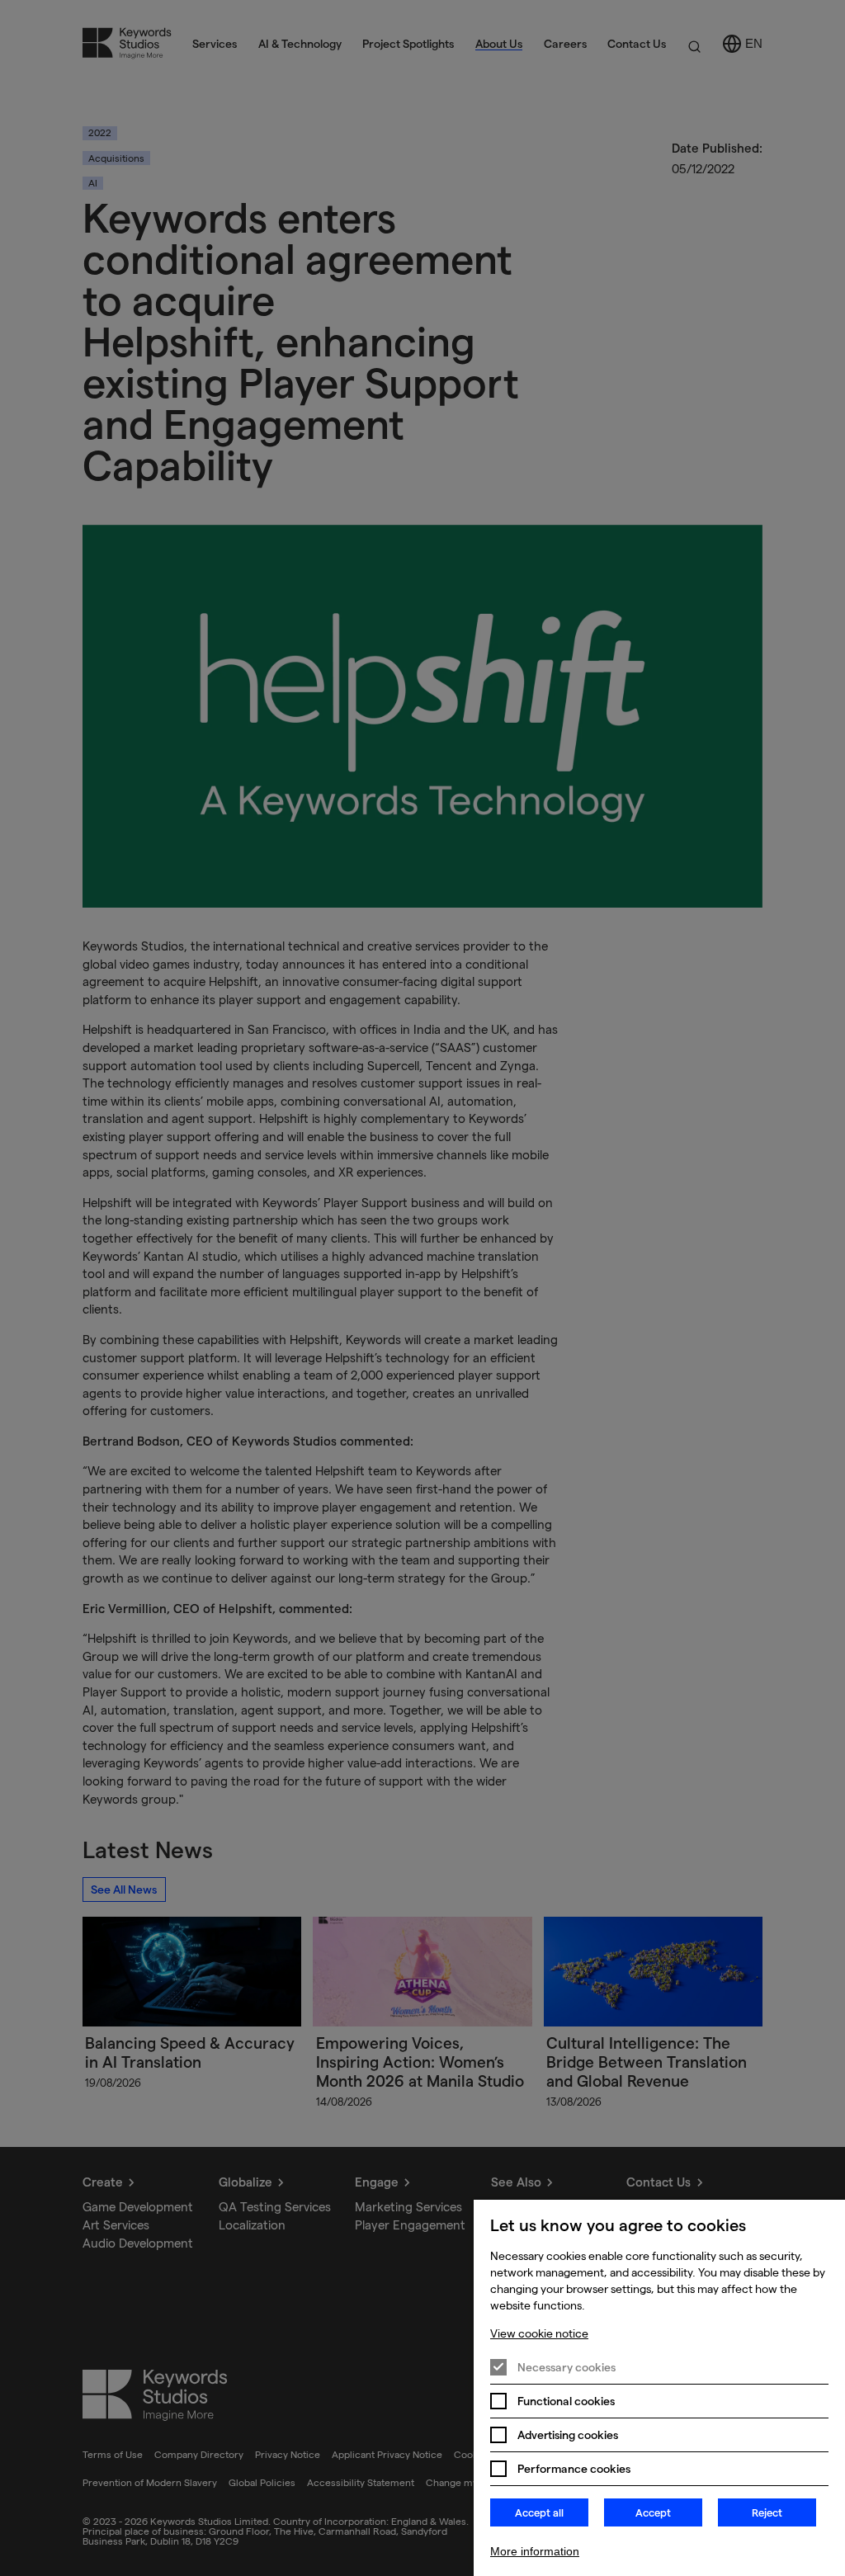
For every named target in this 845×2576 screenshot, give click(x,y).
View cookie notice (539, 2333)
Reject (767, 2512)
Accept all (539, 2512)
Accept (653, 2512)
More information (535, 2551)
